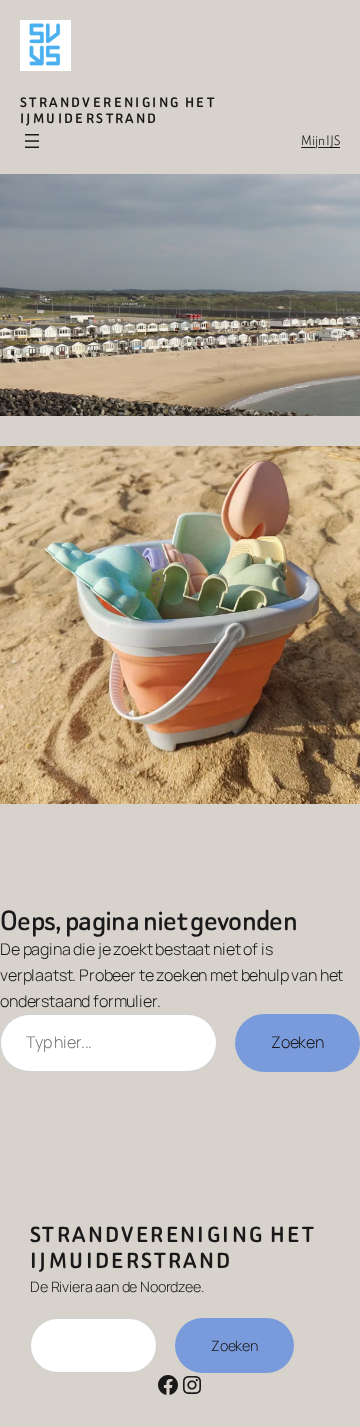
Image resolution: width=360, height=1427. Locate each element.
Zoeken (297, 1042)
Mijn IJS (320, 140)
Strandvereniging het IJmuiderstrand (118, 110)
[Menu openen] (32, 141)
